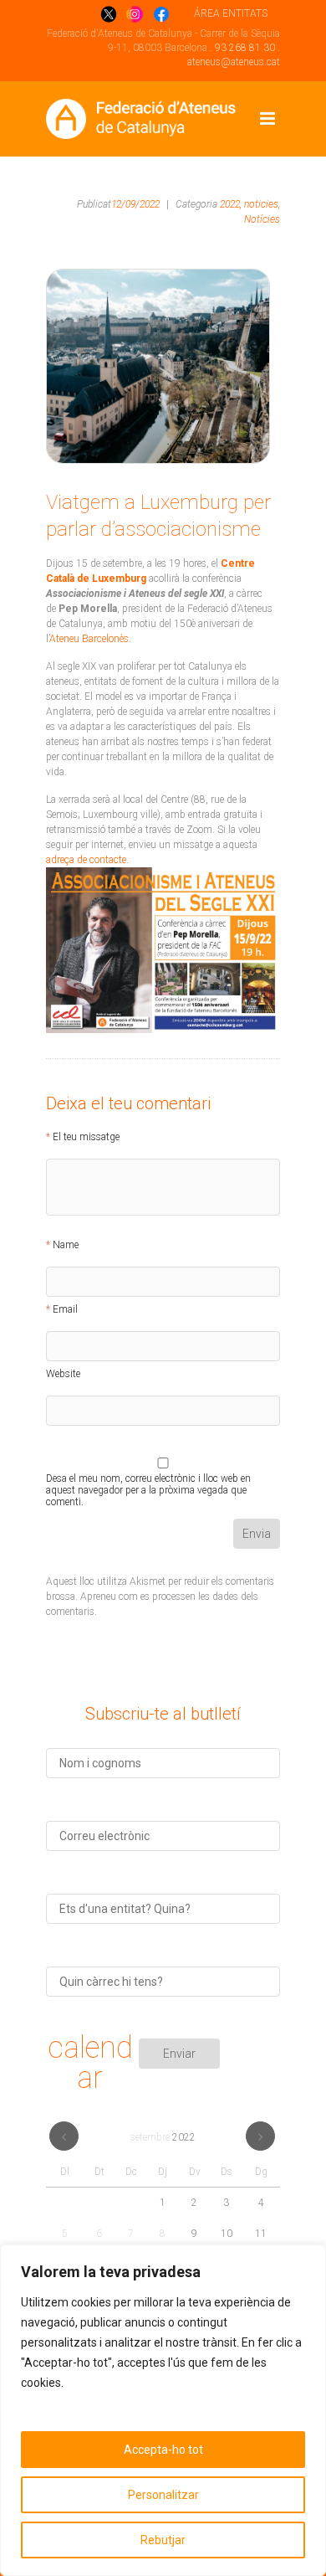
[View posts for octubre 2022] (260, 2136)
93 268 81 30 (245, 48)
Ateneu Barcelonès (89, 639)
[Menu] (267, 119)
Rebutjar (163, 2540)
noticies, (262, 204)
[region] (163, 2410)
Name (66, 1245)
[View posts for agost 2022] (64, 2136)
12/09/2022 (135, 204)
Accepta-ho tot (163, 2450)
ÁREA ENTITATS (231, 13)
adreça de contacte (86, 860)
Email (65, 1309)
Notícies (262, 219)
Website (63, 1374)
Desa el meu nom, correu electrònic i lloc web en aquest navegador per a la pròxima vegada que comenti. (148, 1481)
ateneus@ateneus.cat (234, 62)
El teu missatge (86, 1137)
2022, (231, 204)
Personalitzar (163, 2495)
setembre (163, 2137)
